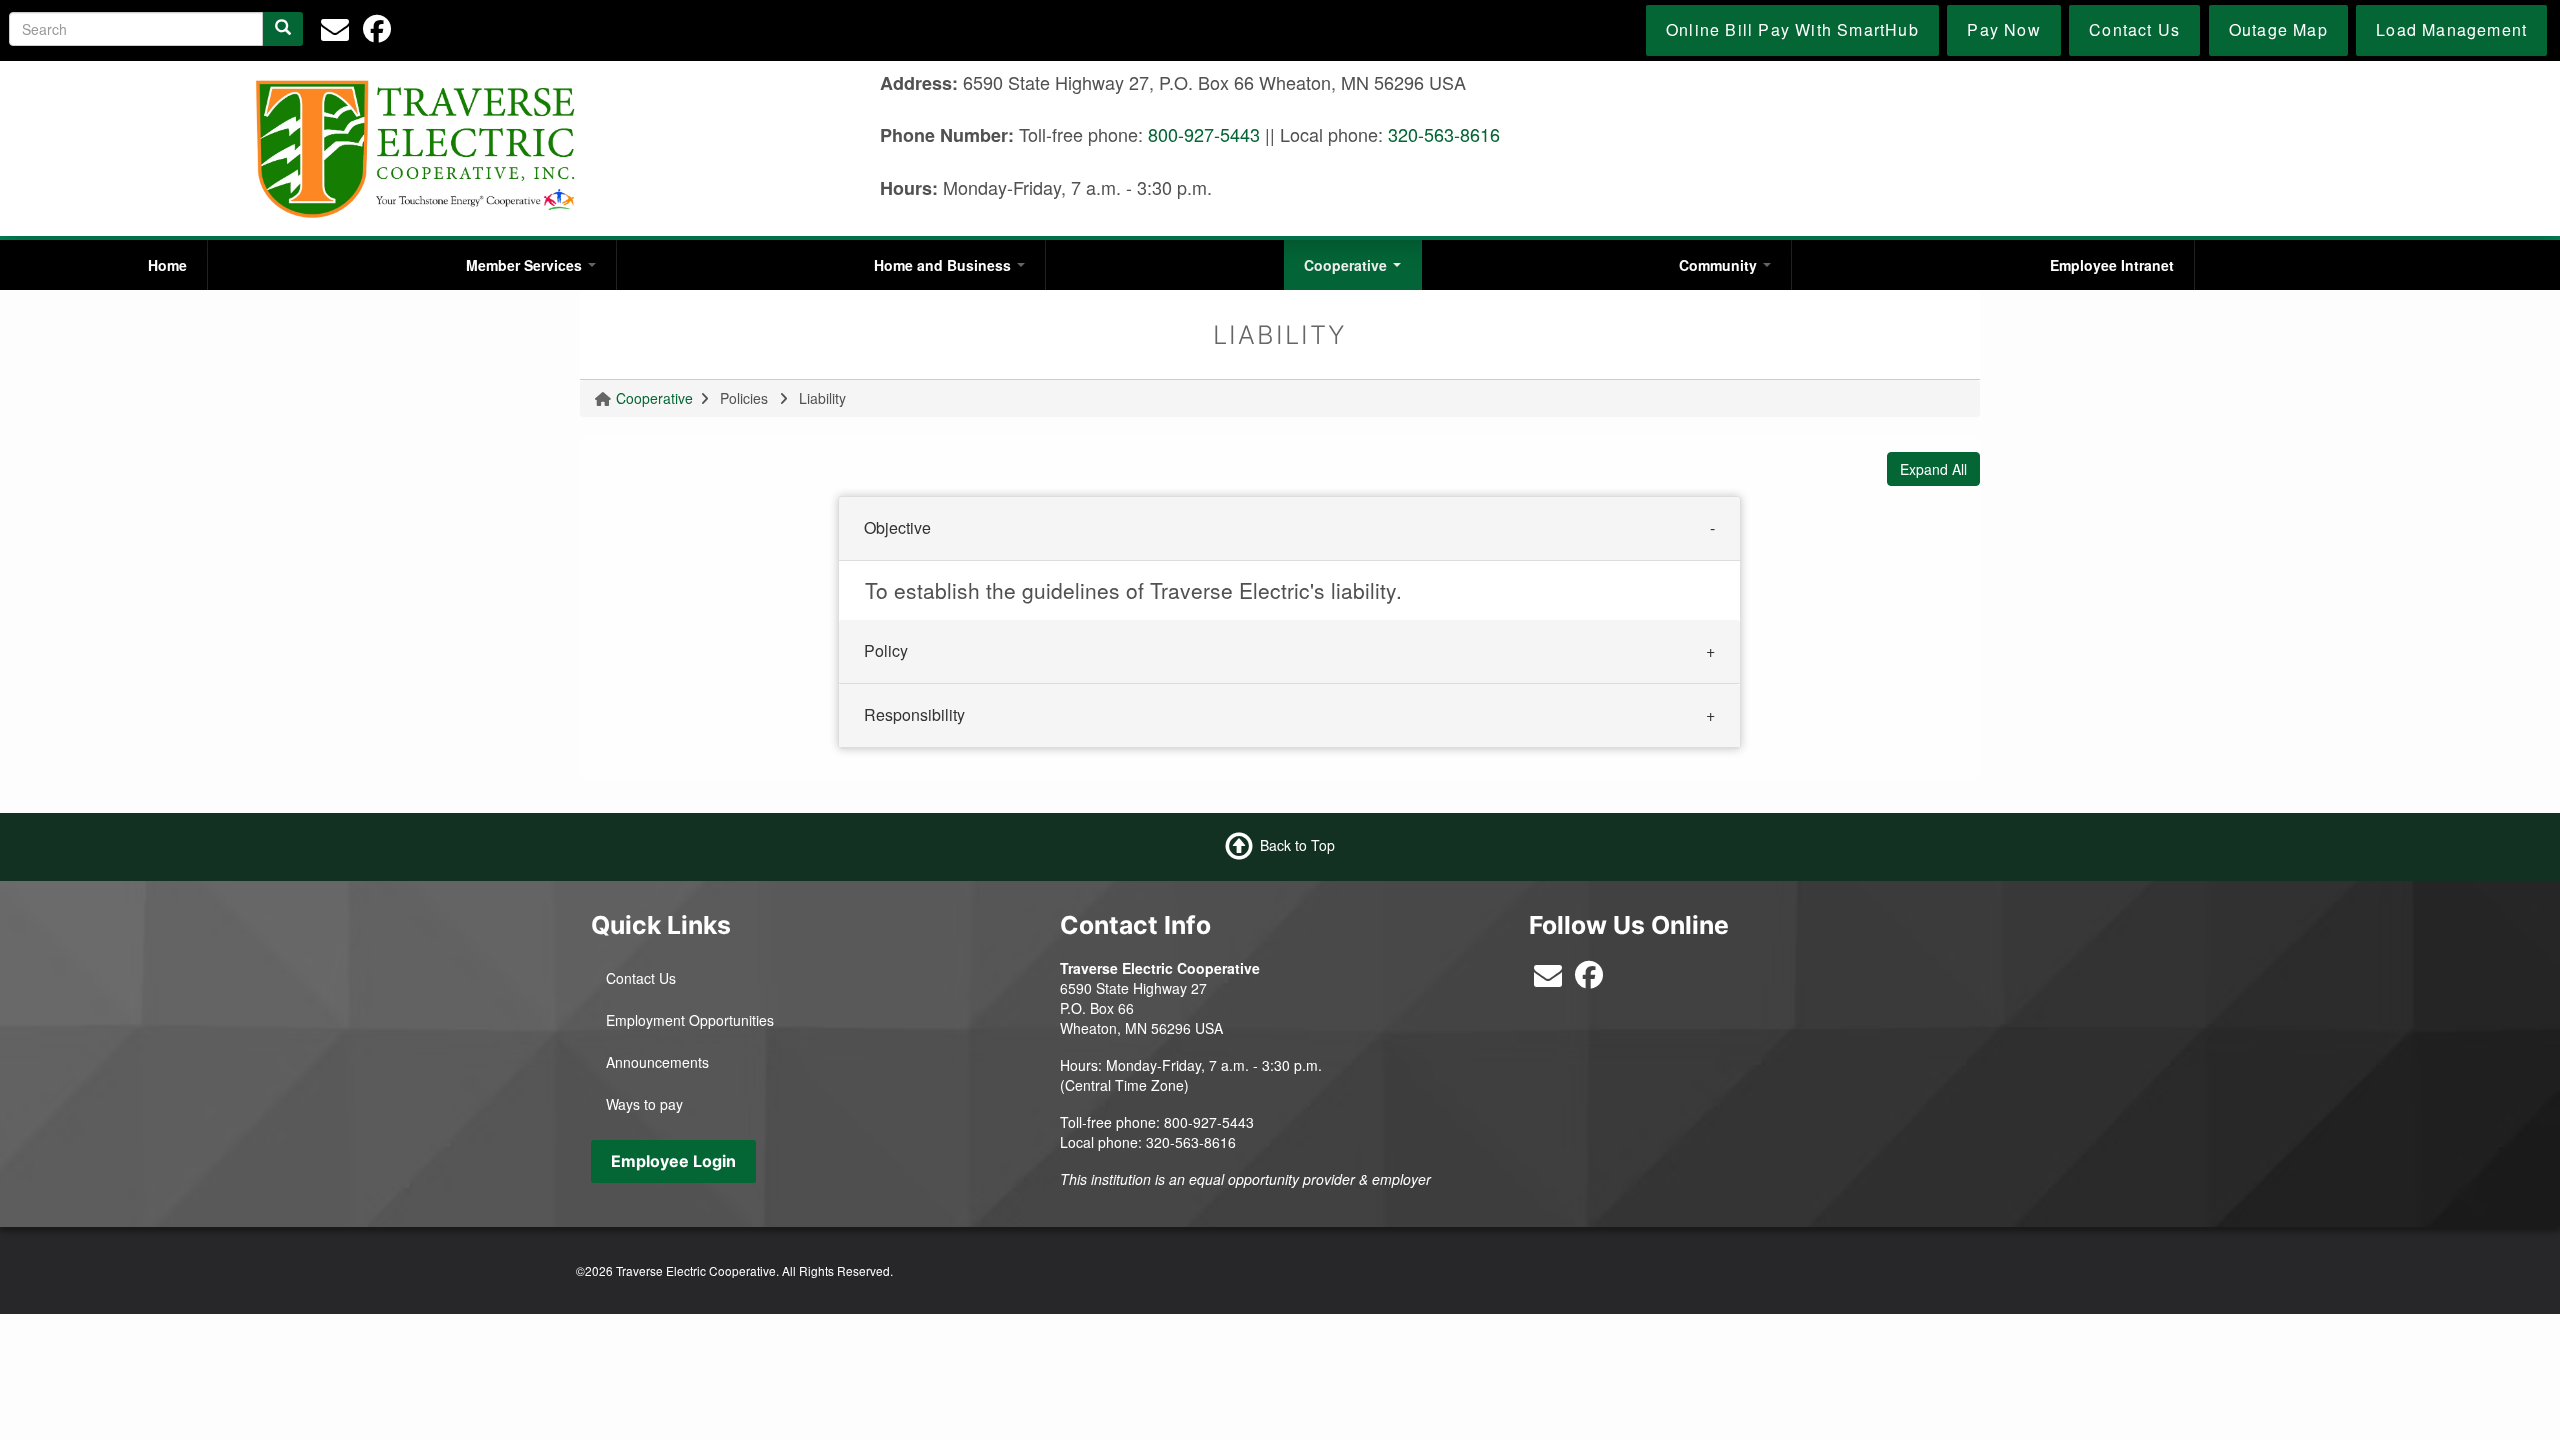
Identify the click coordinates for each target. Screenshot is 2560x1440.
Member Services (526, 265)
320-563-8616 (1444, 134)
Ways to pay (644, 1104)
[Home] (416, 147)
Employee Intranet (2112, 265)
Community (1720, 265)
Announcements (657, 1062)
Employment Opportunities (690, 1020)
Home (167, 265)
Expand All (1933, 469)
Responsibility (914, 714)
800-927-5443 (1204, 134)
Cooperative (1347, 265)
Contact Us (641, 978)
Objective (897, 527)
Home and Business (944, 265)
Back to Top (1297, 845)
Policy (886, 650)
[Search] (283, 29)
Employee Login (673, 1161)
